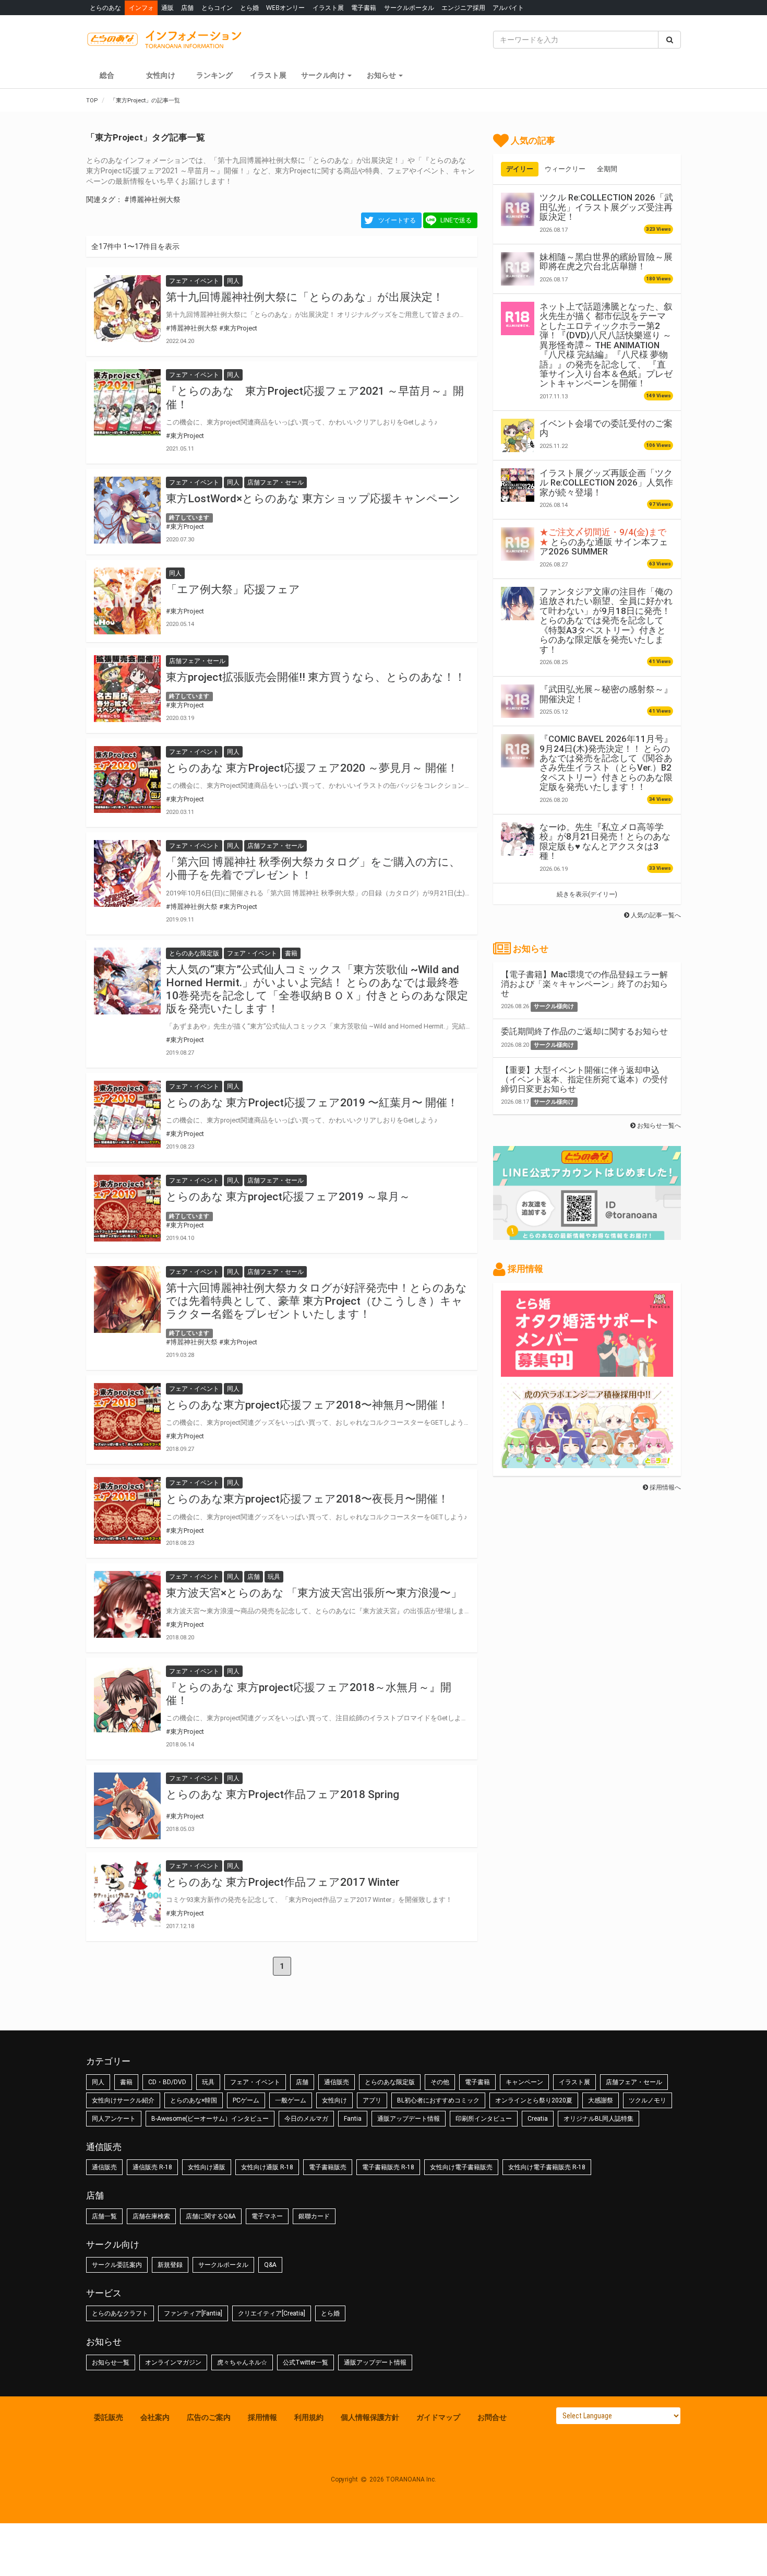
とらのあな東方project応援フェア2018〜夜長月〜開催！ (307, 1499)
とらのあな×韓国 (194, 2100)
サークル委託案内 (117, 2265)
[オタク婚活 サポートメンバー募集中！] (587, 1372)
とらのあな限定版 (390, 2082)
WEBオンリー (285, 8)
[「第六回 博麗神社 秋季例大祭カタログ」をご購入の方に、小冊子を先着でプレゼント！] (127, 873)
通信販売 (337, 2082)
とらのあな (105, 8)
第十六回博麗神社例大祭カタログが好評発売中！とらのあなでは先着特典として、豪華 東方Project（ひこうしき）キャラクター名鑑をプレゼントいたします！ (316, 1301)
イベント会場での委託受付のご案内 (606, 428)
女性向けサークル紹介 (123, 2100)
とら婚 (249, 8)
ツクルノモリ (648, 2100)
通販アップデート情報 (409, 2119)
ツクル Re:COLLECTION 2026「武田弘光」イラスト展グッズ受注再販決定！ (606, 207)
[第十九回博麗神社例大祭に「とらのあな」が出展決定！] (127, 309)
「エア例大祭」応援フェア (233, 589)
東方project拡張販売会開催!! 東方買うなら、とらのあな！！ (316, 677)
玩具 (208, 2082)
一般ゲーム (291, 2100)
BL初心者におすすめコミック (438, 2100)
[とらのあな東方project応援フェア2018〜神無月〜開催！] (127, 1416)
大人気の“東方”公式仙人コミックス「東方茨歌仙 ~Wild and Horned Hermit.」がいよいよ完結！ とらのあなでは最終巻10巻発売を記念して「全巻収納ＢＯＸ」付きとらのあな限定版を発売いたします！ (317, 989)
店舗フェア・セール (634, 2082)
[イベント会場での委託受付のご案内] (518, 435)
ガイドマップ (438, 2417)
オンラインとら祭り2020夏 (534, 2100)
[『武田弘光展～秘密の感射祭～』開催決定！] (518, 701)
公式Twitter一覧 (305, 2362)
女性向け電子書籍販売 (461, 2167)
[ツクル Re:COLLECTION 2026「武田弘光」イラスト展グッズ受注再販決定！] (518, 209)
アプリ (372, 2100)
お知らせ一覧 (111, 2362)
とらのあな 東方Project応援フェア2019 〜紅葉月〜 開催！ (312, 1103)
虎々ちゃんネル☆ (242, 2362)
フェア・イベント (255, 2082)
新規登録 (170, 2265)
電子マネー (267, 2216)
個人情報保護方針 (370, 2417)
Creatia (538, 2119)
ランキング (214, 75)
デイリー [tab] (520, 169)
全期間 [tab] (607, 169)
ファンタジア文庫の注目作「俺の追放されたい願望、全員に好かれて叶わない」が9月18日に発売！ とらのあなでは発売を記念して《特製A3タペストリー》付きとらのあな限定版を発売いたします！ (606, 621)
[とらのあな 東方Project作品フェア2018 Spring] (127, 1806)
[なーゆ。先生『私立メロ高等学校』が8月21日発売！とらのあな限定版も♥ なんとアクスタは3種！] (518, 839)
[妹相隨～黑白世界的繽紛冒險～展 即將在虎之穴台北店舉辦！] (518, 269)
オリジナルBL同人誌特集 (598, 2119)
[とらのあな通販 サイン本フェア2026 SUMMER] (518, 544)
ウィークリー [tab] (565, 169)
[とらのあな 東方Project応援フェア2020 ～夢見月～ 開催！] (127, 779)
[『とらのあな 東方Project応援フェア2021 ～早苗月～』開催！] (127, 403)
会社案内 (155, 2417)
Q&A (270, 2265)
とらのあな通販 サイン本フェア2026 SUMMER (604, 542)
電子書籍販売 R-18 (388, 2167)
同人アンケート (114, 2119)
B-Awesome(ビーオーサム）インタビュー (210, 2119)
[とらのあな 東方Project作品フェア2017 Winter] (127, 1894)
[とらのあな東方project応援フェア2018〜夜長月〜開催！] (127, 1510)
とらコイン (217, 8)
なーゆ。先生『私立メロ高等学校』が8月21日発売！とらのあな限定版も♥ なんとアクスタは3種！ (605, 841)
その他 (440, 2082)
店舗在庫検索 (151, 2216)
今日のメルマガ (306, 2119)
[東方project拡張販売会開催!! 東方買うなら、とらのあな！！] (127, 689)
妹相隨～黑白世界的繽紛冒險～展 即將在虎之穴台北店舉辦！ (606, 262)
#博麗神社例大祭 (152, 199)
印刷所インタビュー (484, 2119)
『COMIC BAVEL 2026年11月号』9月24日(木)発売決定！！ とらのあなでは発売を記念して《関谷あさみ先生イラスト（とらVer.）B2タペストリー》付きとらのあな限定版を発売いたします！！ (606, 763)
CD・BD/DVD (167, 2082)
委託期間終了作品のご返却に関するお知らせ (584, 1031)
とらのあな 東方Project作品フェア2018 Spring (283, 1794)
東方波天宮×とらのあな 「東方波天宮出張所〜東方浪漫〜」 (314, 1593)
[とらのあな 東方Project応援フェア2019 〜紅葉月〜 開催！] (127, 1114)
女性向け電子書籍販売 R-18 (547, 2167)
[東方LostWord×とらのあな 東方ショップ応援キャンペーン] (127, 510)
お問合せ (492, 2417)
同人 (98, 2082)
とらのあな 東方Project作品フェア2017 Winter (283, 1882)
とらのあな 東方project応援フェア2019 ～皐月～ (288, 1197)
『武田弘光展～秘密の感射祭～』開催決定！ (606, 694)
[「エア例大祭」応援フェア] (127, 601)
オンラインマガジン (173, 2362)
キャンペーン (524, 2082)
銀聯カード (314, 2216)
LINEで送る (456, 220)
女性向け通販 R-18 (267, 2167)
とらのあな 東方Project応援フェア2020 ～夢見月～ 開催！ (312, 768)
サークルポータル (409, 8)
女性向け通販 (207, 2167)
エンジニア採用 (463, 8)
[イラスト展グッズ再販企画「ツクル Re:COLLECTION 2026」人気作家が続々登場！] (518, 485)
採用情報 (262, 2417)
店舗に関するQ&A (211, 2216)
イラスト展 (328, 8)
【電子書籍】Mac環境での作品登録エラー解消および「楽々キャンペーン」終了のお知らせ (584, 984)
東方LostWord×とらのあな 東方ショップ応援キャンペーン (313, 499)
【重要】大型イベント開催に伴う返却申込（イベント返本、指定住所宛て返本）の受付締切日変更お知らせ (584, 1079)
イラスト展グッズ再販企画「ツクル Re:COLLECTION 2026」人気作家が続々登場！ (606, 483)
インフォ (141, 8)
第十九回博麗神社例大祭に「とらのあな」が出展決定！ (305, 297)
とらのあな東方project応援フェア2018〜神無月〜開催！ (307, 1405)
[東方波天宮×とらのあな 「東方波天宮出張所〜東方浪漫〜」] (127, 1604)
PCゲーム (246, 2100)
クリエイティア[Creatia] (272, 2313)
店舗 (187, 8)
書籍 (126, 2082)
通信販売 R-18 (152, 2167)
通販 (167, 8)
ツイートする (397, 220)
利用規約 (309, 2417)
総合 (107, 75)
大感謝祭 (601, 2100)
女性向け (161, 75)
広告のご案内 (209, 2417)
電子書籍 (364, 8)
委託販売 (109, 2417)
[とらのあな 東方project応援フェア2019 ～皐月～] (127, 1208)
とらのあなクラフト (120, 2313)
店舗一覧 (104, 2216)
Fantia (353, 2119)
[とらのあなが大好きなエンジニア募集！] (587, 1463)
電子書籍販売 (328, 2167)
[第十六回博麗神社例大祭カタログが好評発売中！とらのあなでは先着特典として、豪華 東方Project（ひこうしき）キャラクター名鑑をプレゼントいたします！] (127, 1299)
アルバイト (508, 8)
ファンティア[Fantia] (193, 2313)
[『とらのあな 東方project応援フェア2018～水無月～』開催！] (127, 1699)
